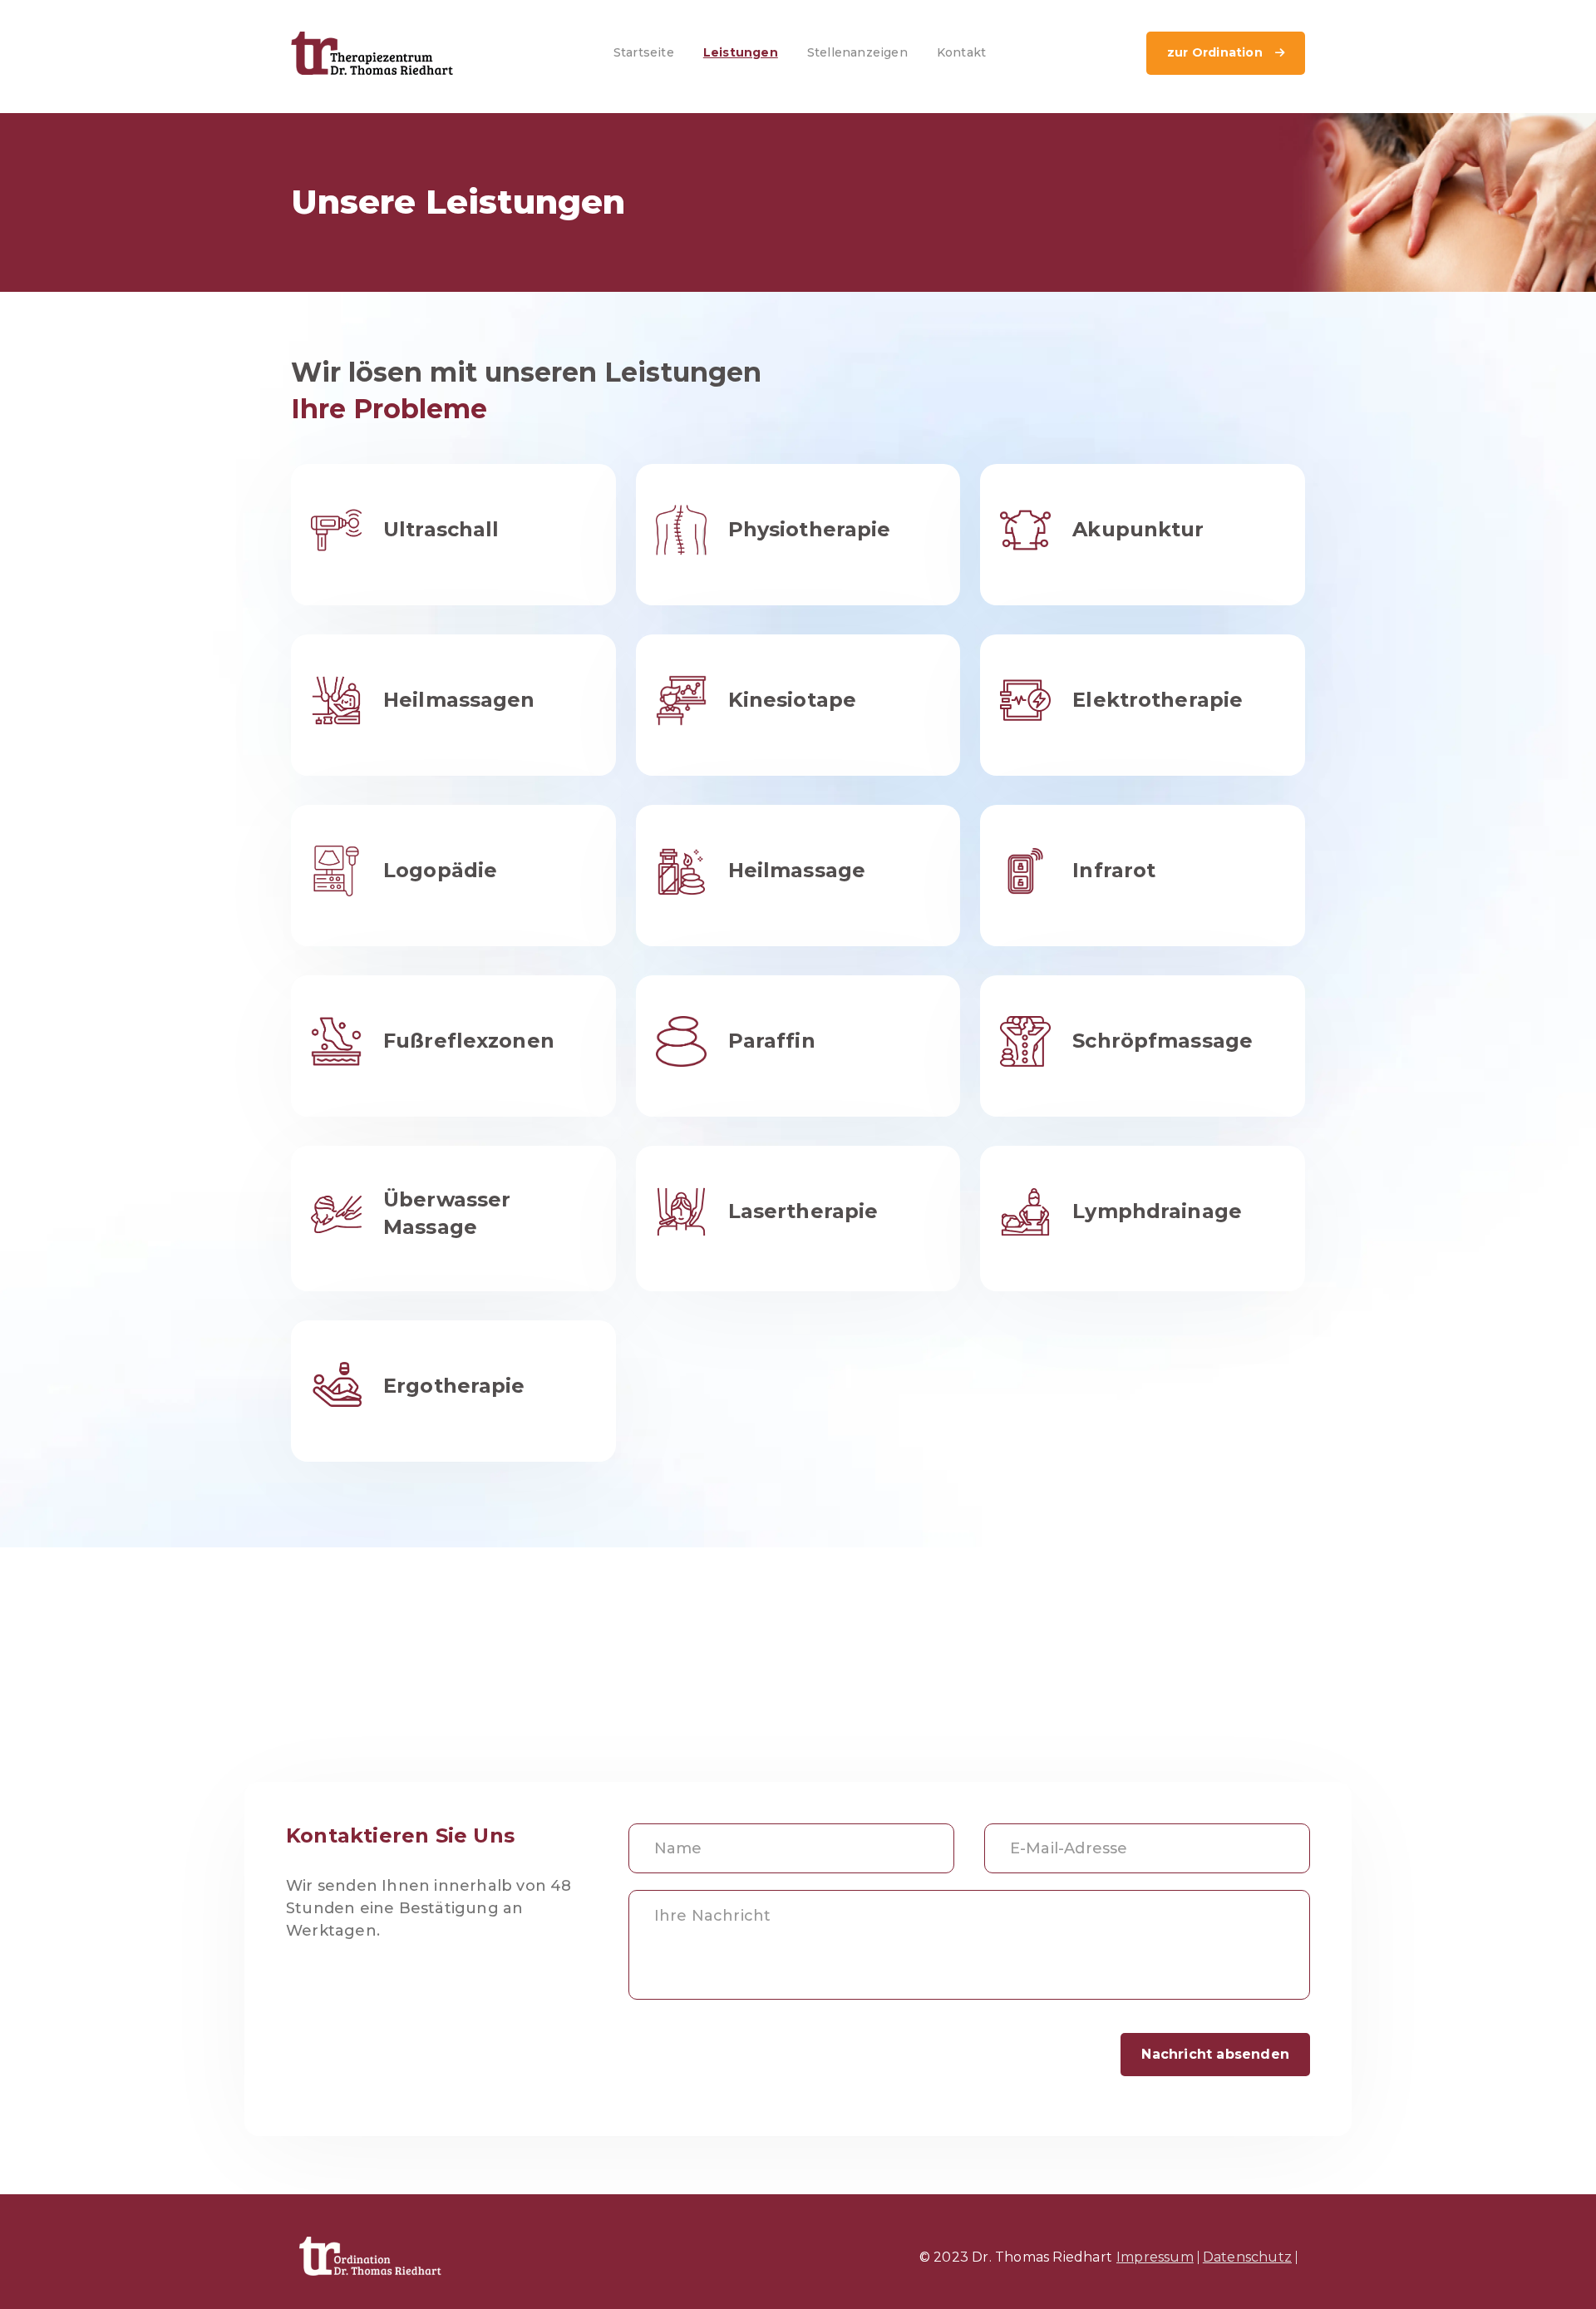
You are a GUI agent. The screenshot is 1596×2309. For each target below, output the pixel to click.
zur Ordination (1226, 52)
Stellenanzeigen (857, 52)
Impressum (1155, 2257)
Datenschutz (1247, 2257)
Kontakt (961, 52)
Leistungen (741, 52)
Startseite (644, 52)
